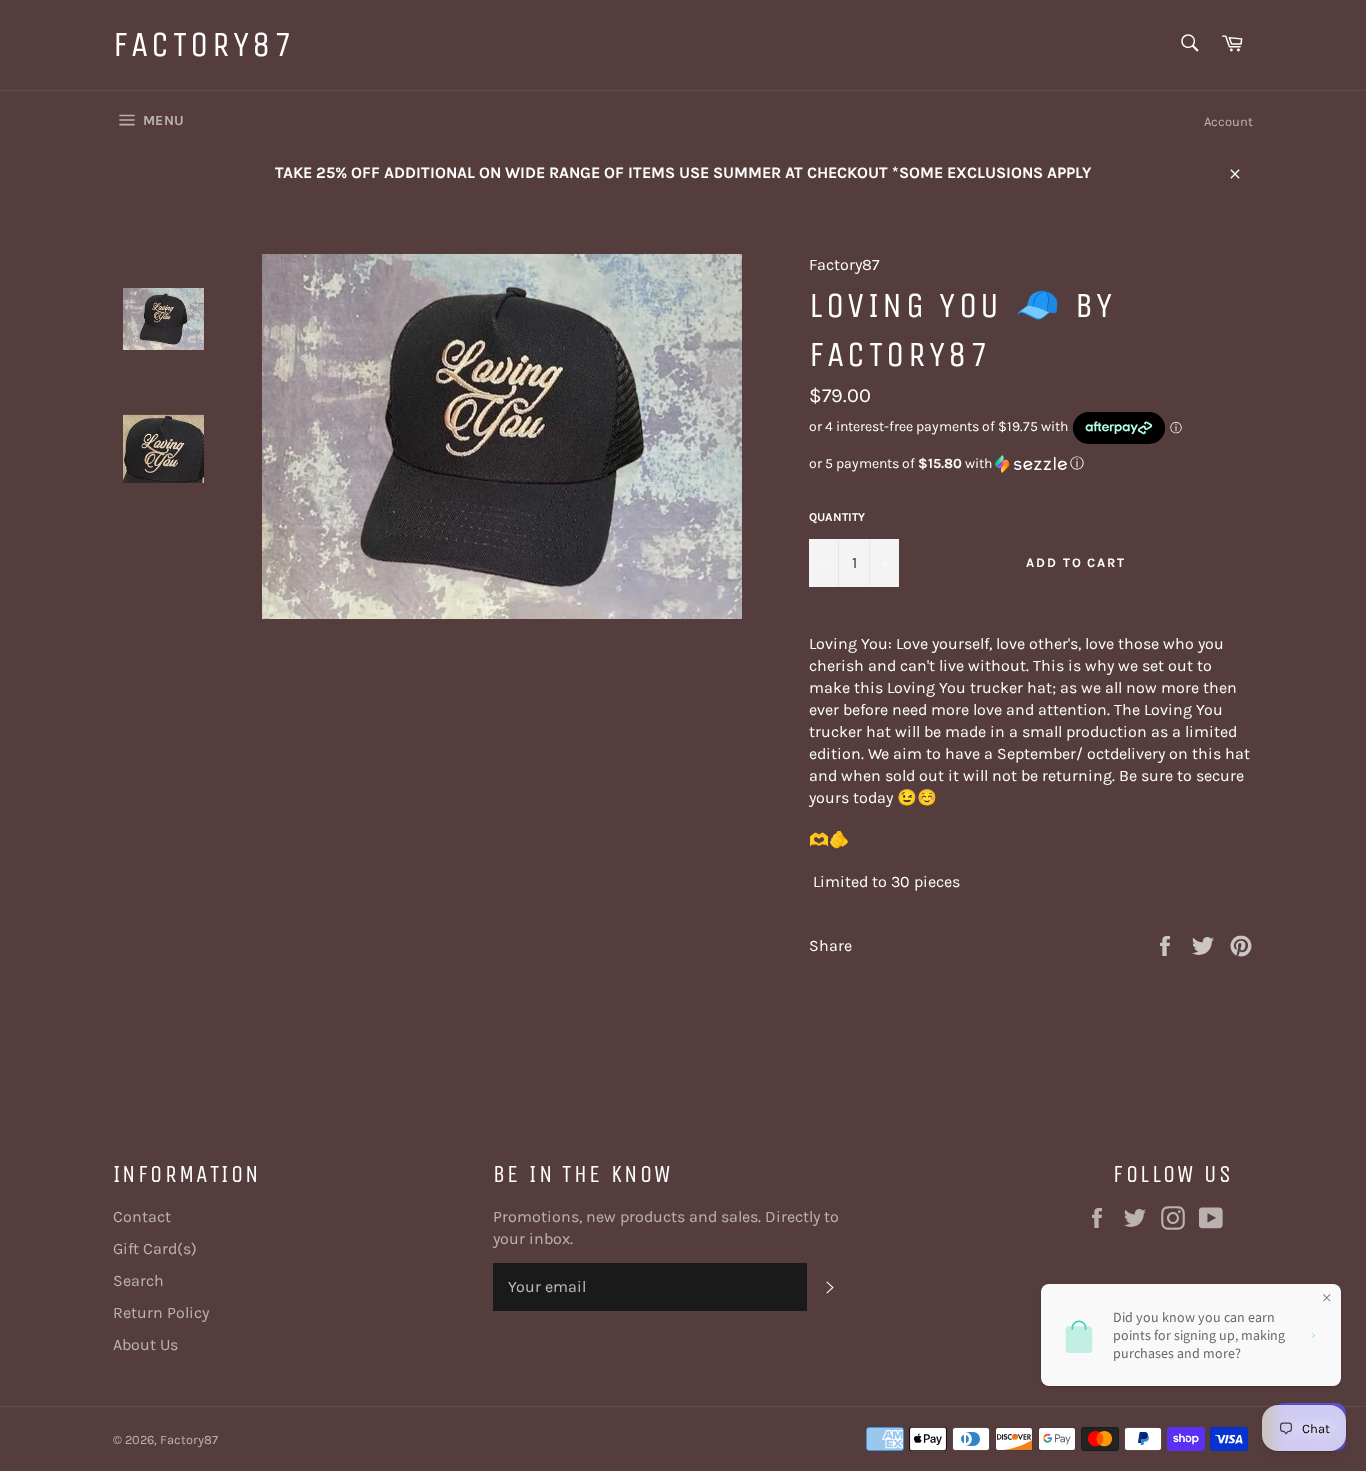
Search (138, 1280)
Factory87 (204, 44)
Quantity (837, 517)
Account (1228, 121)
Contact (142, 1216)
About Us (145, 1344)
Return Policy (161, 1312)
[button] (1031, 464)
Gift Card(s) (155, 1248)
